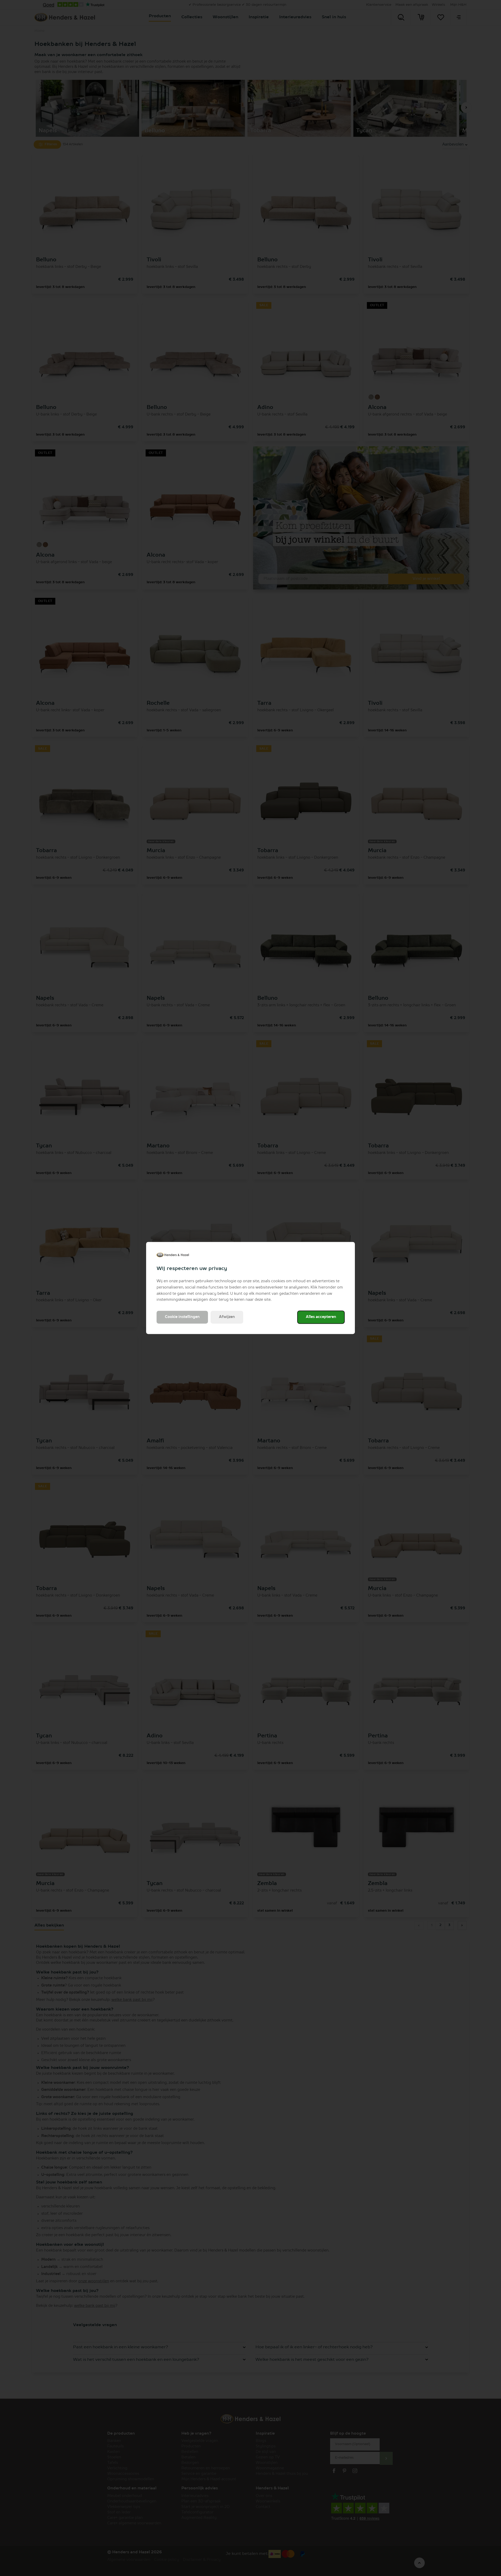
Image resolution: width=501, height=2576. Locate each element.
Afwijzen (227, 1317)
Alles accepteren (321, 1317)
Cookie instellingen (182, 1317)
